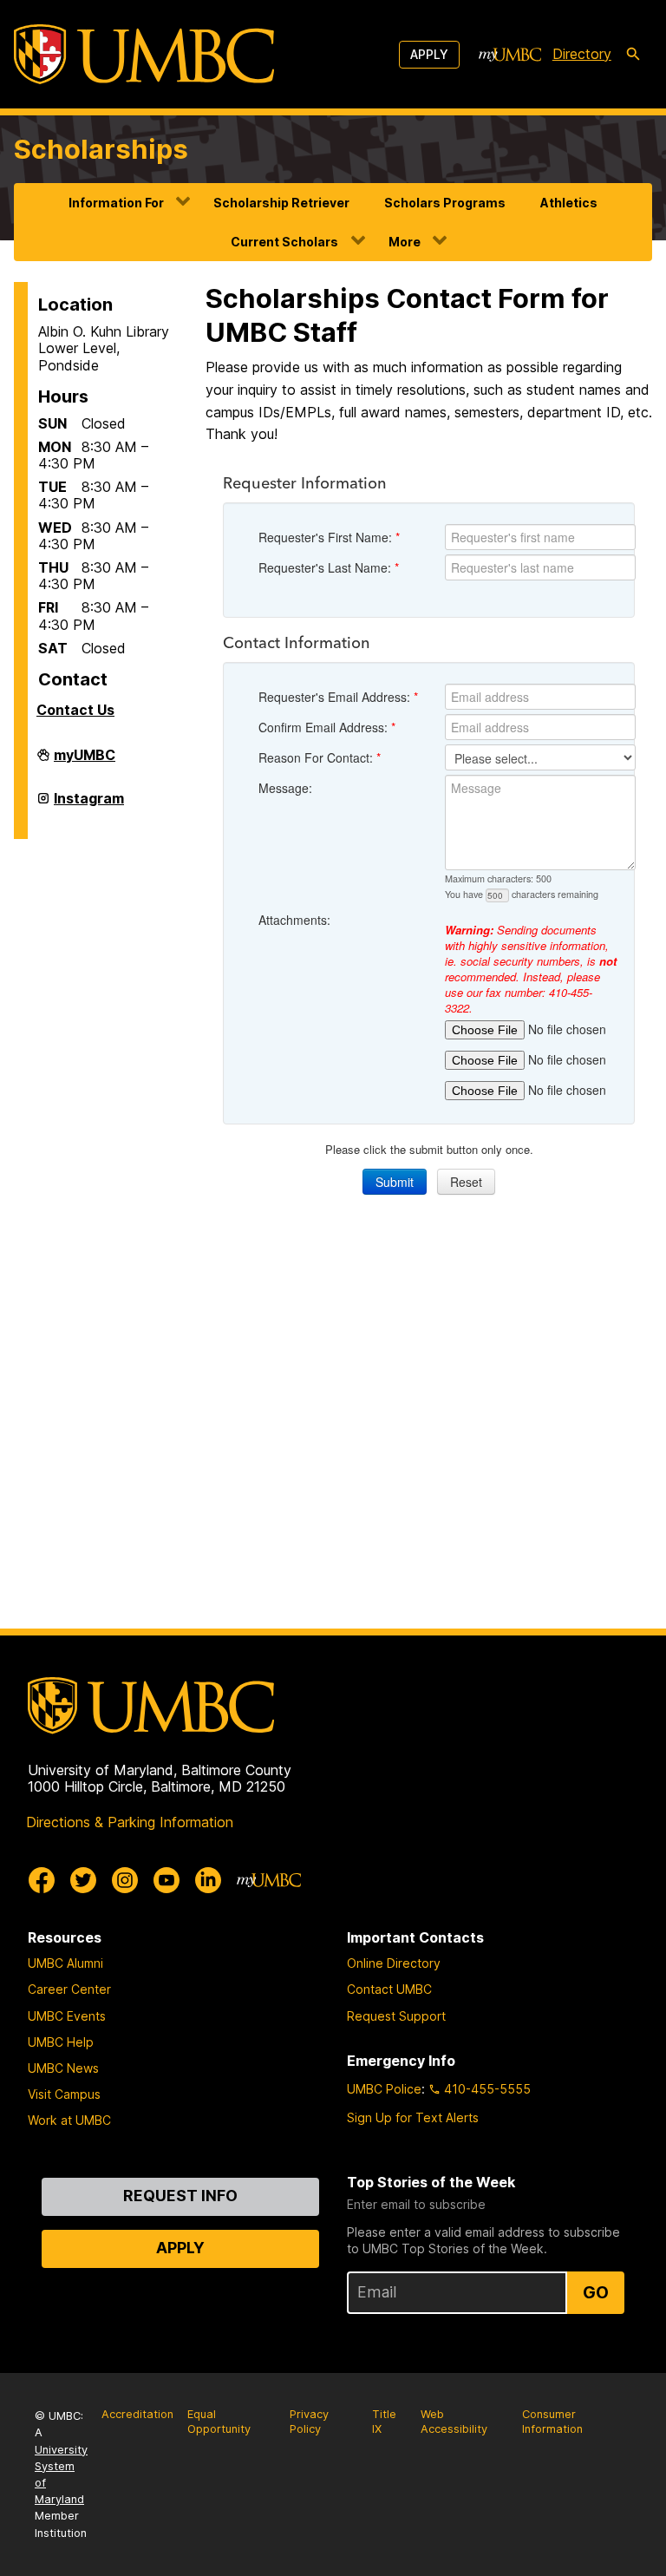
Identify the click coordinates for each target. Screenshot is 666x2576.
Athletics (569, 203)
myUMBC (85, 760)
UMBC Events (67, 2016)
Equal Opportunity (219, 2422)
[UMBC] (144, 54)
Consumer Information (552, 2422)
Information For (116, 203)
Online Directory (394, 1963)
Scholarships (101, 149)
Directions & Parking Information (130, 1822)
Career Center (69, 1989)
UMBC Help (61, 2042)
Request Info (180, 2196)
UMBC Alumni (65, 1963)
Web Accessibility (454, 2422)
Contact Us (75, 710)
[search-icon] (633, 55)
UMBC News (63, 2068)
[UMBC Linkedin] (208, 1880)
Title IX (384, 2422)
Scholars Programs (445, 203)
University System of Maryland (61, 2475)
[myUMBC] (510, 55)
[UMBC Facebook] (42, 1880)
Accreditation (137, 2414)
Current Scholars (284, 242)
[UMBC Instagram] (125, 1880)
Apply (429, 54)
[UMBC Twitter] (83, 1880)
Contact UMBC (389, 1989)
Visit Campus (64, 2094)
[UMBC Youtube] (166, 1880)
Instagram (89, 803)
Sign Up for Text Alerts (413, 2117)
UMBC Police (384, 2089)
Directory (582, 54)
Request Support (396, 2016)
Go (596, 2292)
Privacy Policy (309, 2422)
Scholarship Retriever (281, 203)
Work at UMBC (69, 2120)
